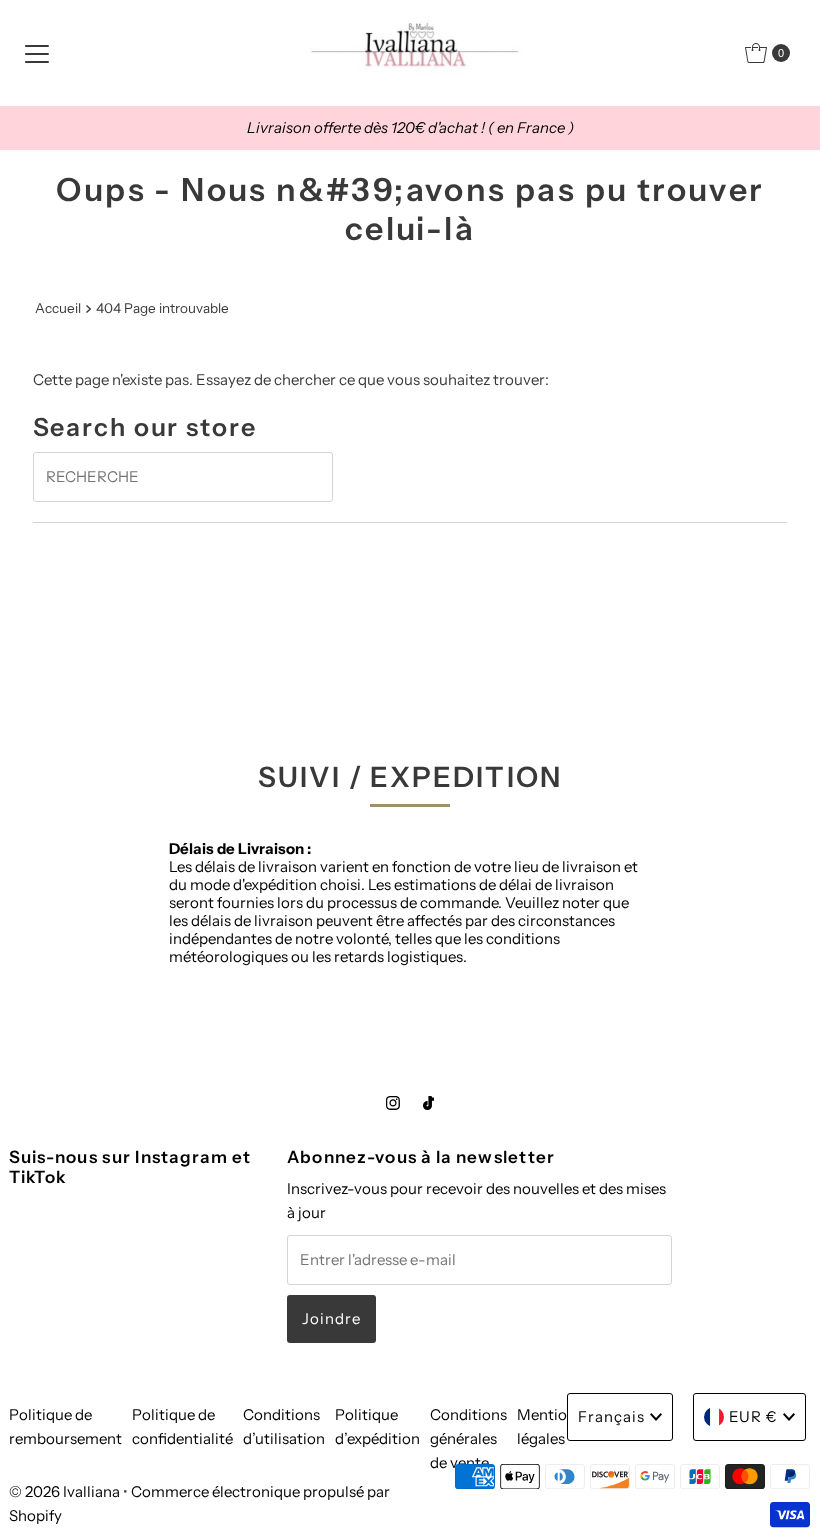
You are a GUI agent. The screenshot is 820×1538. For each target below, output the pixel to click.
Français (611, 1416)
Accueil (58, 308)
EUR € (753, 1416)
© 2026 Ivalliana (66, 1491)
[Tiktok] (428, 1103)
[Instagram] (393, 1103)
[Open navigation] (37, 53)
